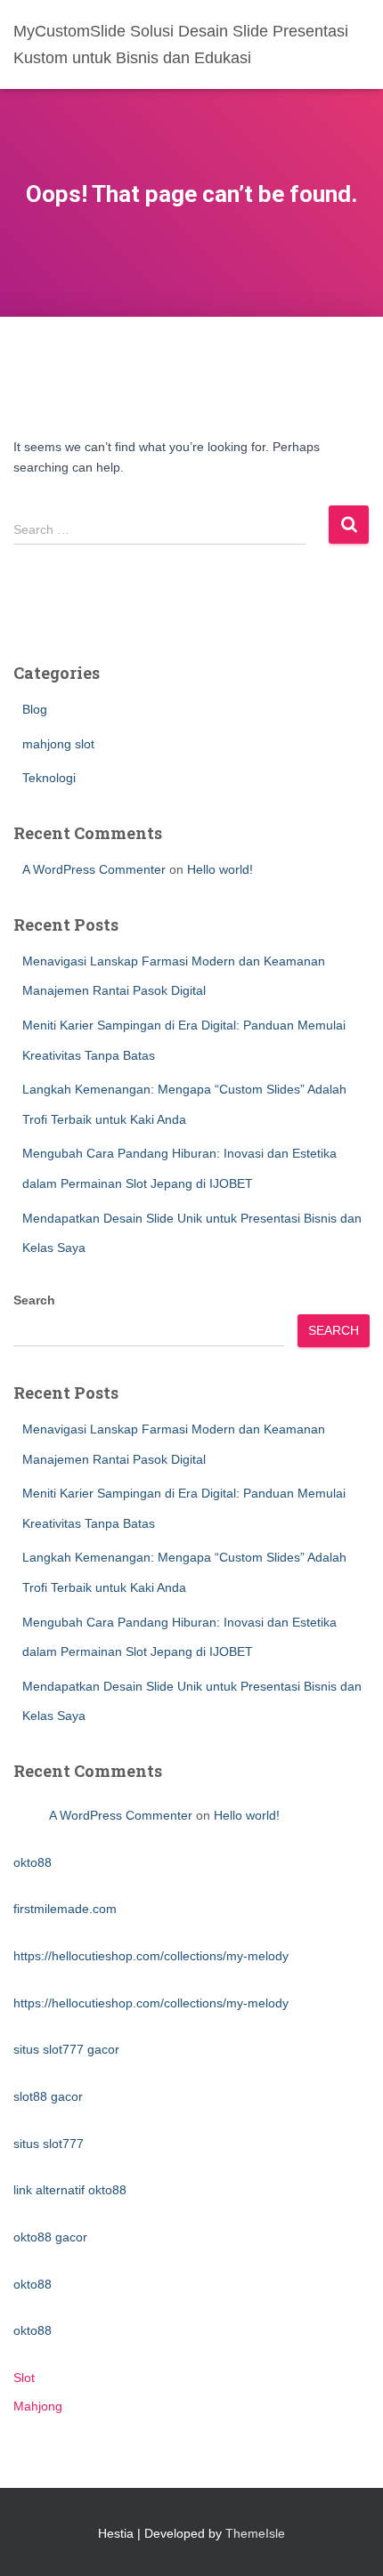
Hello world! (220, 869)
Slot (24, 2378)
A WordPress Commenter (94, 869)
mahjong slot (58, 744)
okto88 (33, 1862)
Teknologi (49, 778)
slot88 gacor (48, 2096)
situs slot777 (49, 2144)
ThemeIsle (255, 2533)
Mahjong (38, 2406)
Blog (35, 709)
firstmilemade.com (65, 1909)
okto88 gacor (50, 2237)
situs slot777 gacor (66, 2049)
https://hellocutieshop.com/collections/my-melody (151, 1956)
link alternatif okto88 (70, 2190)
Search (34, 1300)
